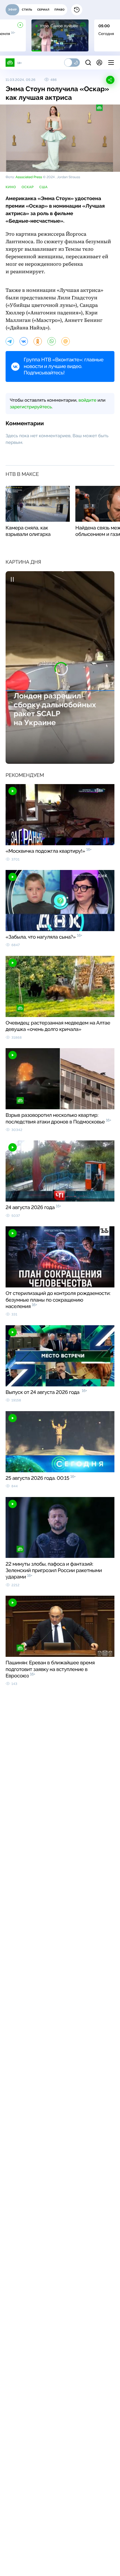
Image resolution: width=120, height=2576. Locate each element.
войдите (87, 400)
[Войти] (99, 63)
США (44, 187)
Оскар (28, 187)
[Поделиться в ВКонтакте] (24, 341)
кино (11, 187)
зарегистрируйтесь (31, 407)
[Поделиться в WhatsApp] (52, 341)
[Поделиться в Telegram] (10, 341)
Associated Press (29, 177)
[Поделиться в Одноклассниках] (38, 341)
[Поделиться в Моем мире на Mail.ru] (66, 341)
